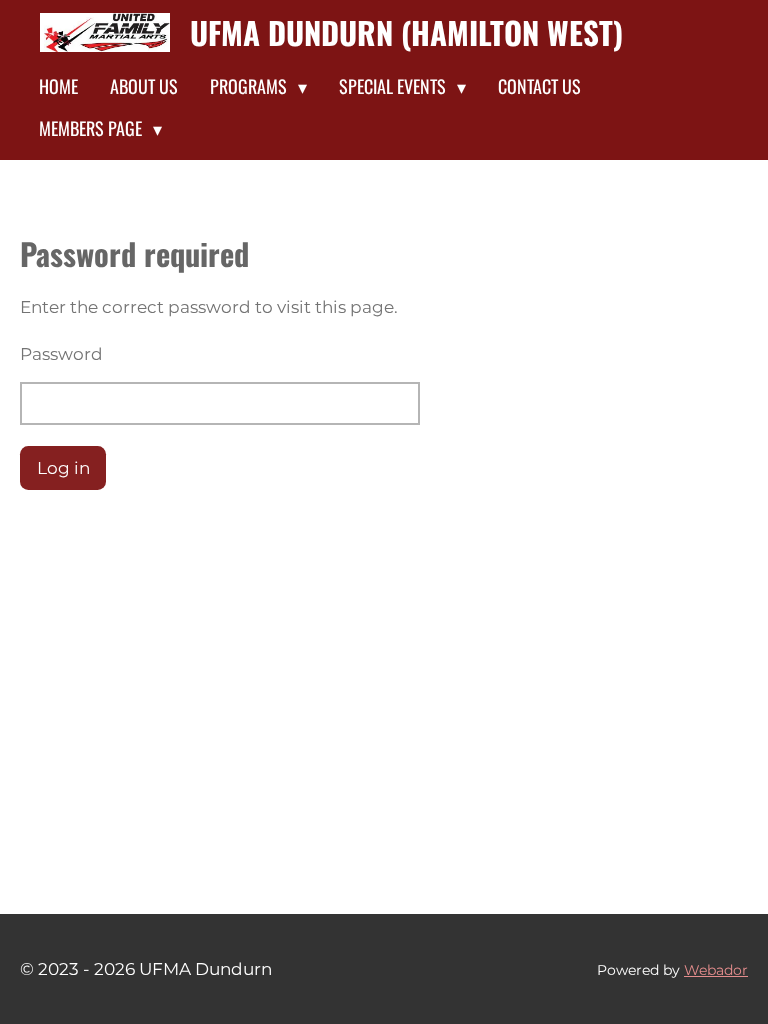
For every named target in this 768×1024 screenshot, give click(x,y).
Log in (63, 468)
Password (61, 354)
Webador (716, 970)
